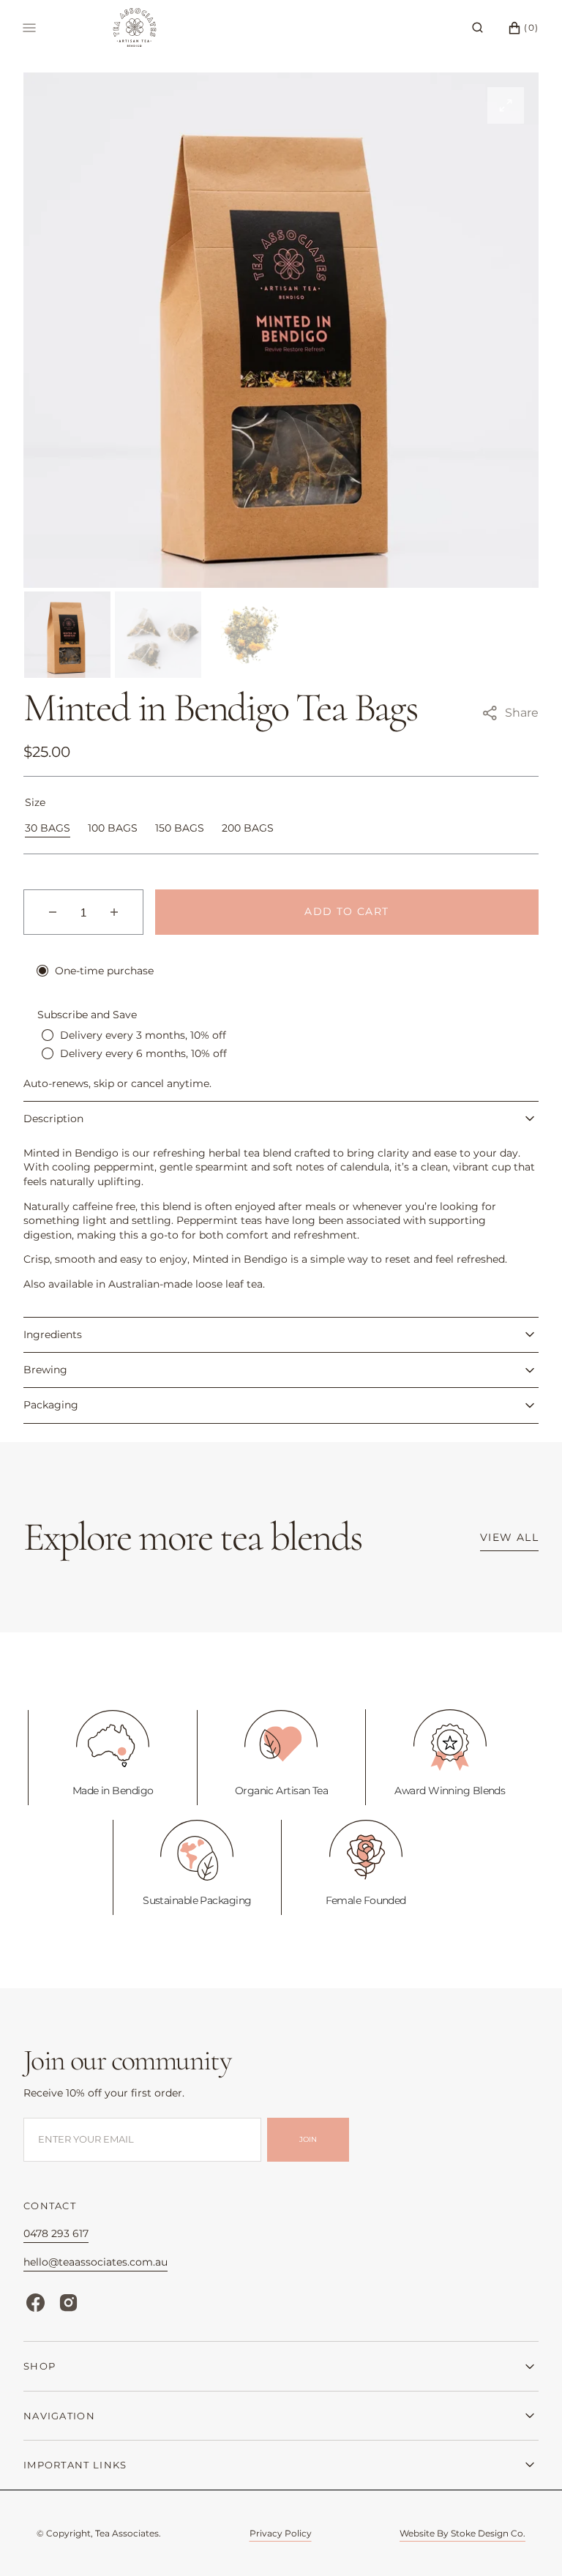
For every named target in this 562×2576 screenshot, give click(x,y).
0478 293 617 (56, 2233)
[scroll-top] (528, 2542)
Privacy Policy (281, 2533)
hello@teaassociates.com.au (95, 2262)
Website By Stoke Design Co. (462, 2533)
